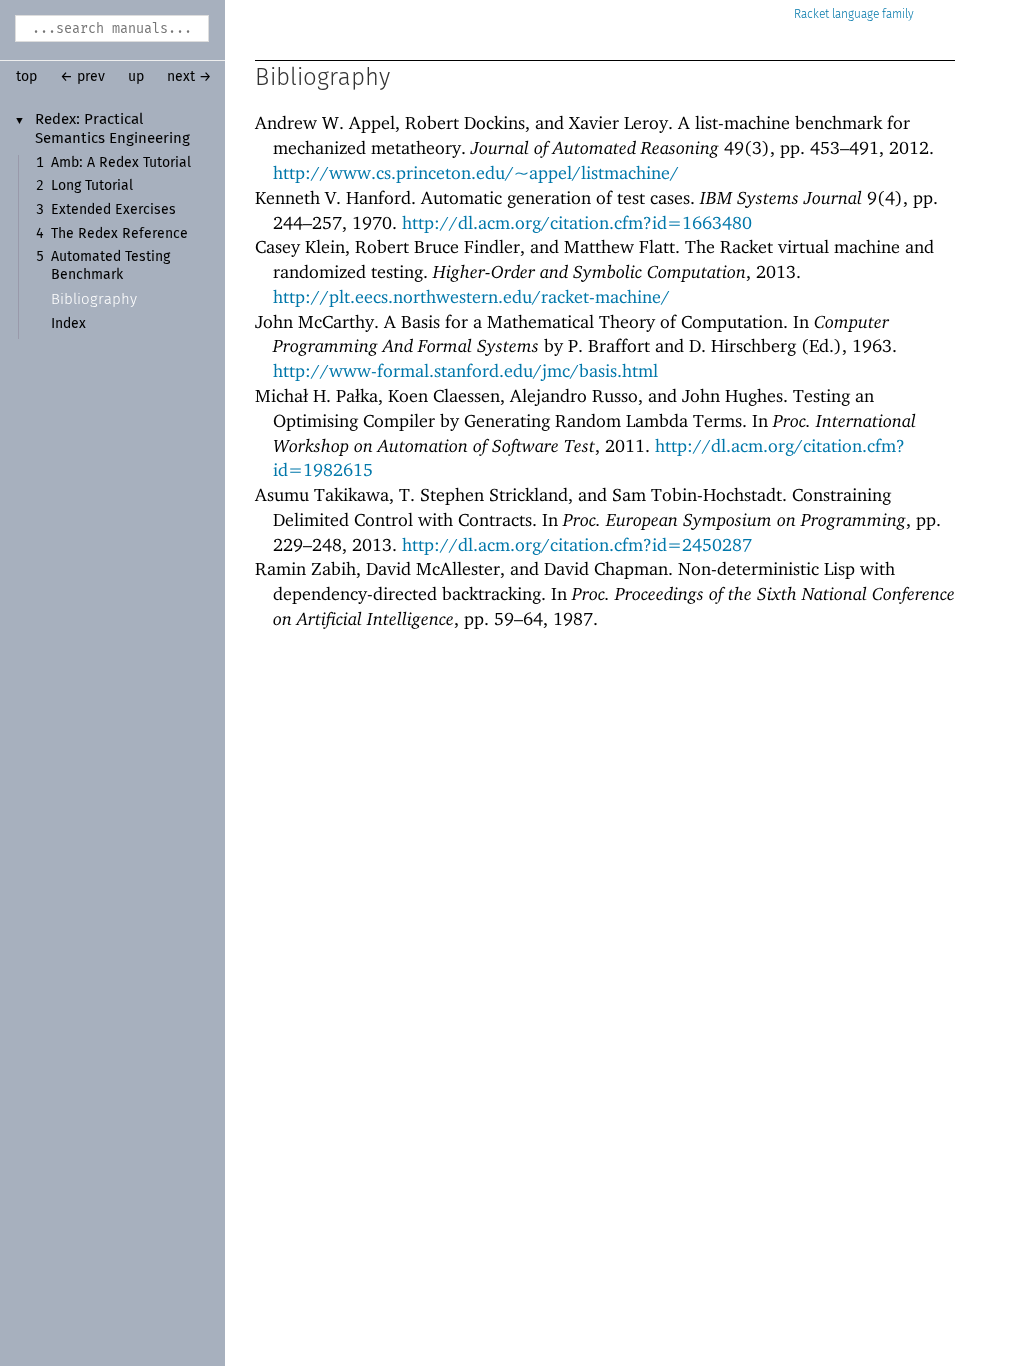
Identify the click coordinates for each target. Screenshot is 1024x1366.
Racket (811, 14)
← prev (82, 77)
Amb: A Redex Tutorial (121, 163)
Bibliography (94, 299)
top (26, 77)
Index (68, 324)
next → (189, 77)
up (136, 77)
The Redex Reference (119, 234)
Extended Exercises (113, 210)
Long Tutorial (92, 186)
